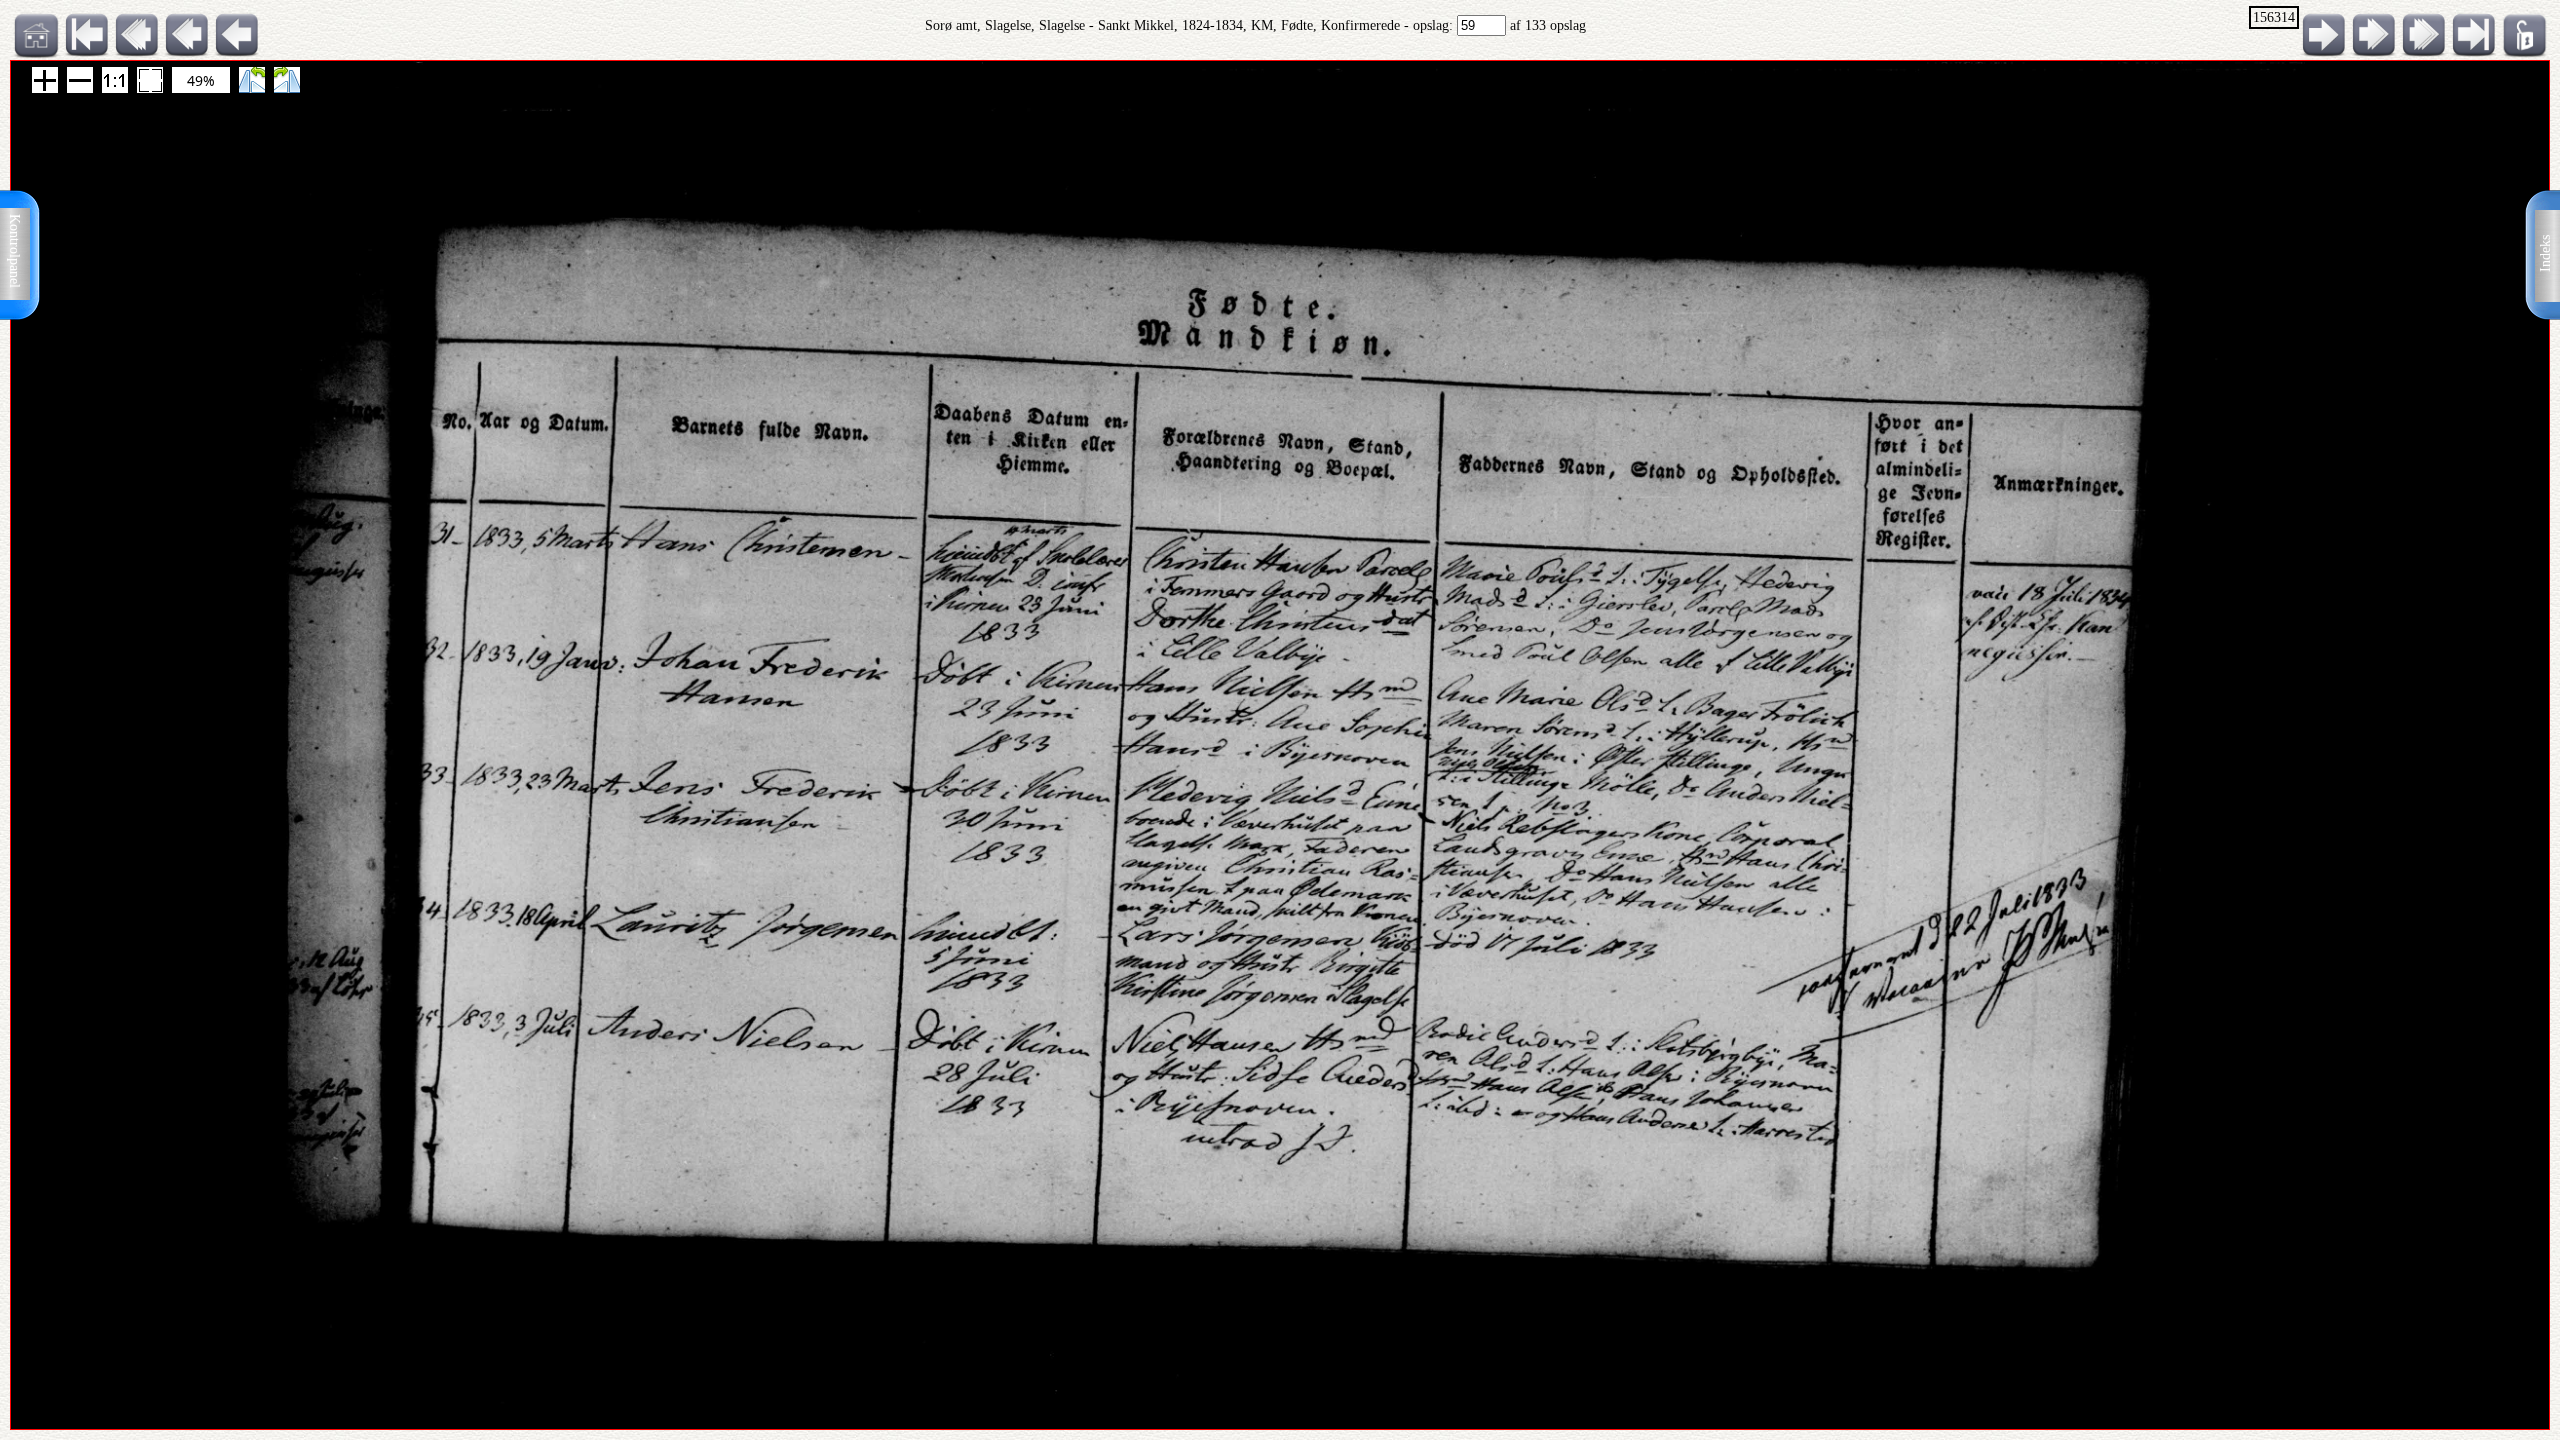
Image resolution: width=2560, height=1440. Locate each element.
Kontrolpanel (14, 251)
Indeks (2545, 253)
